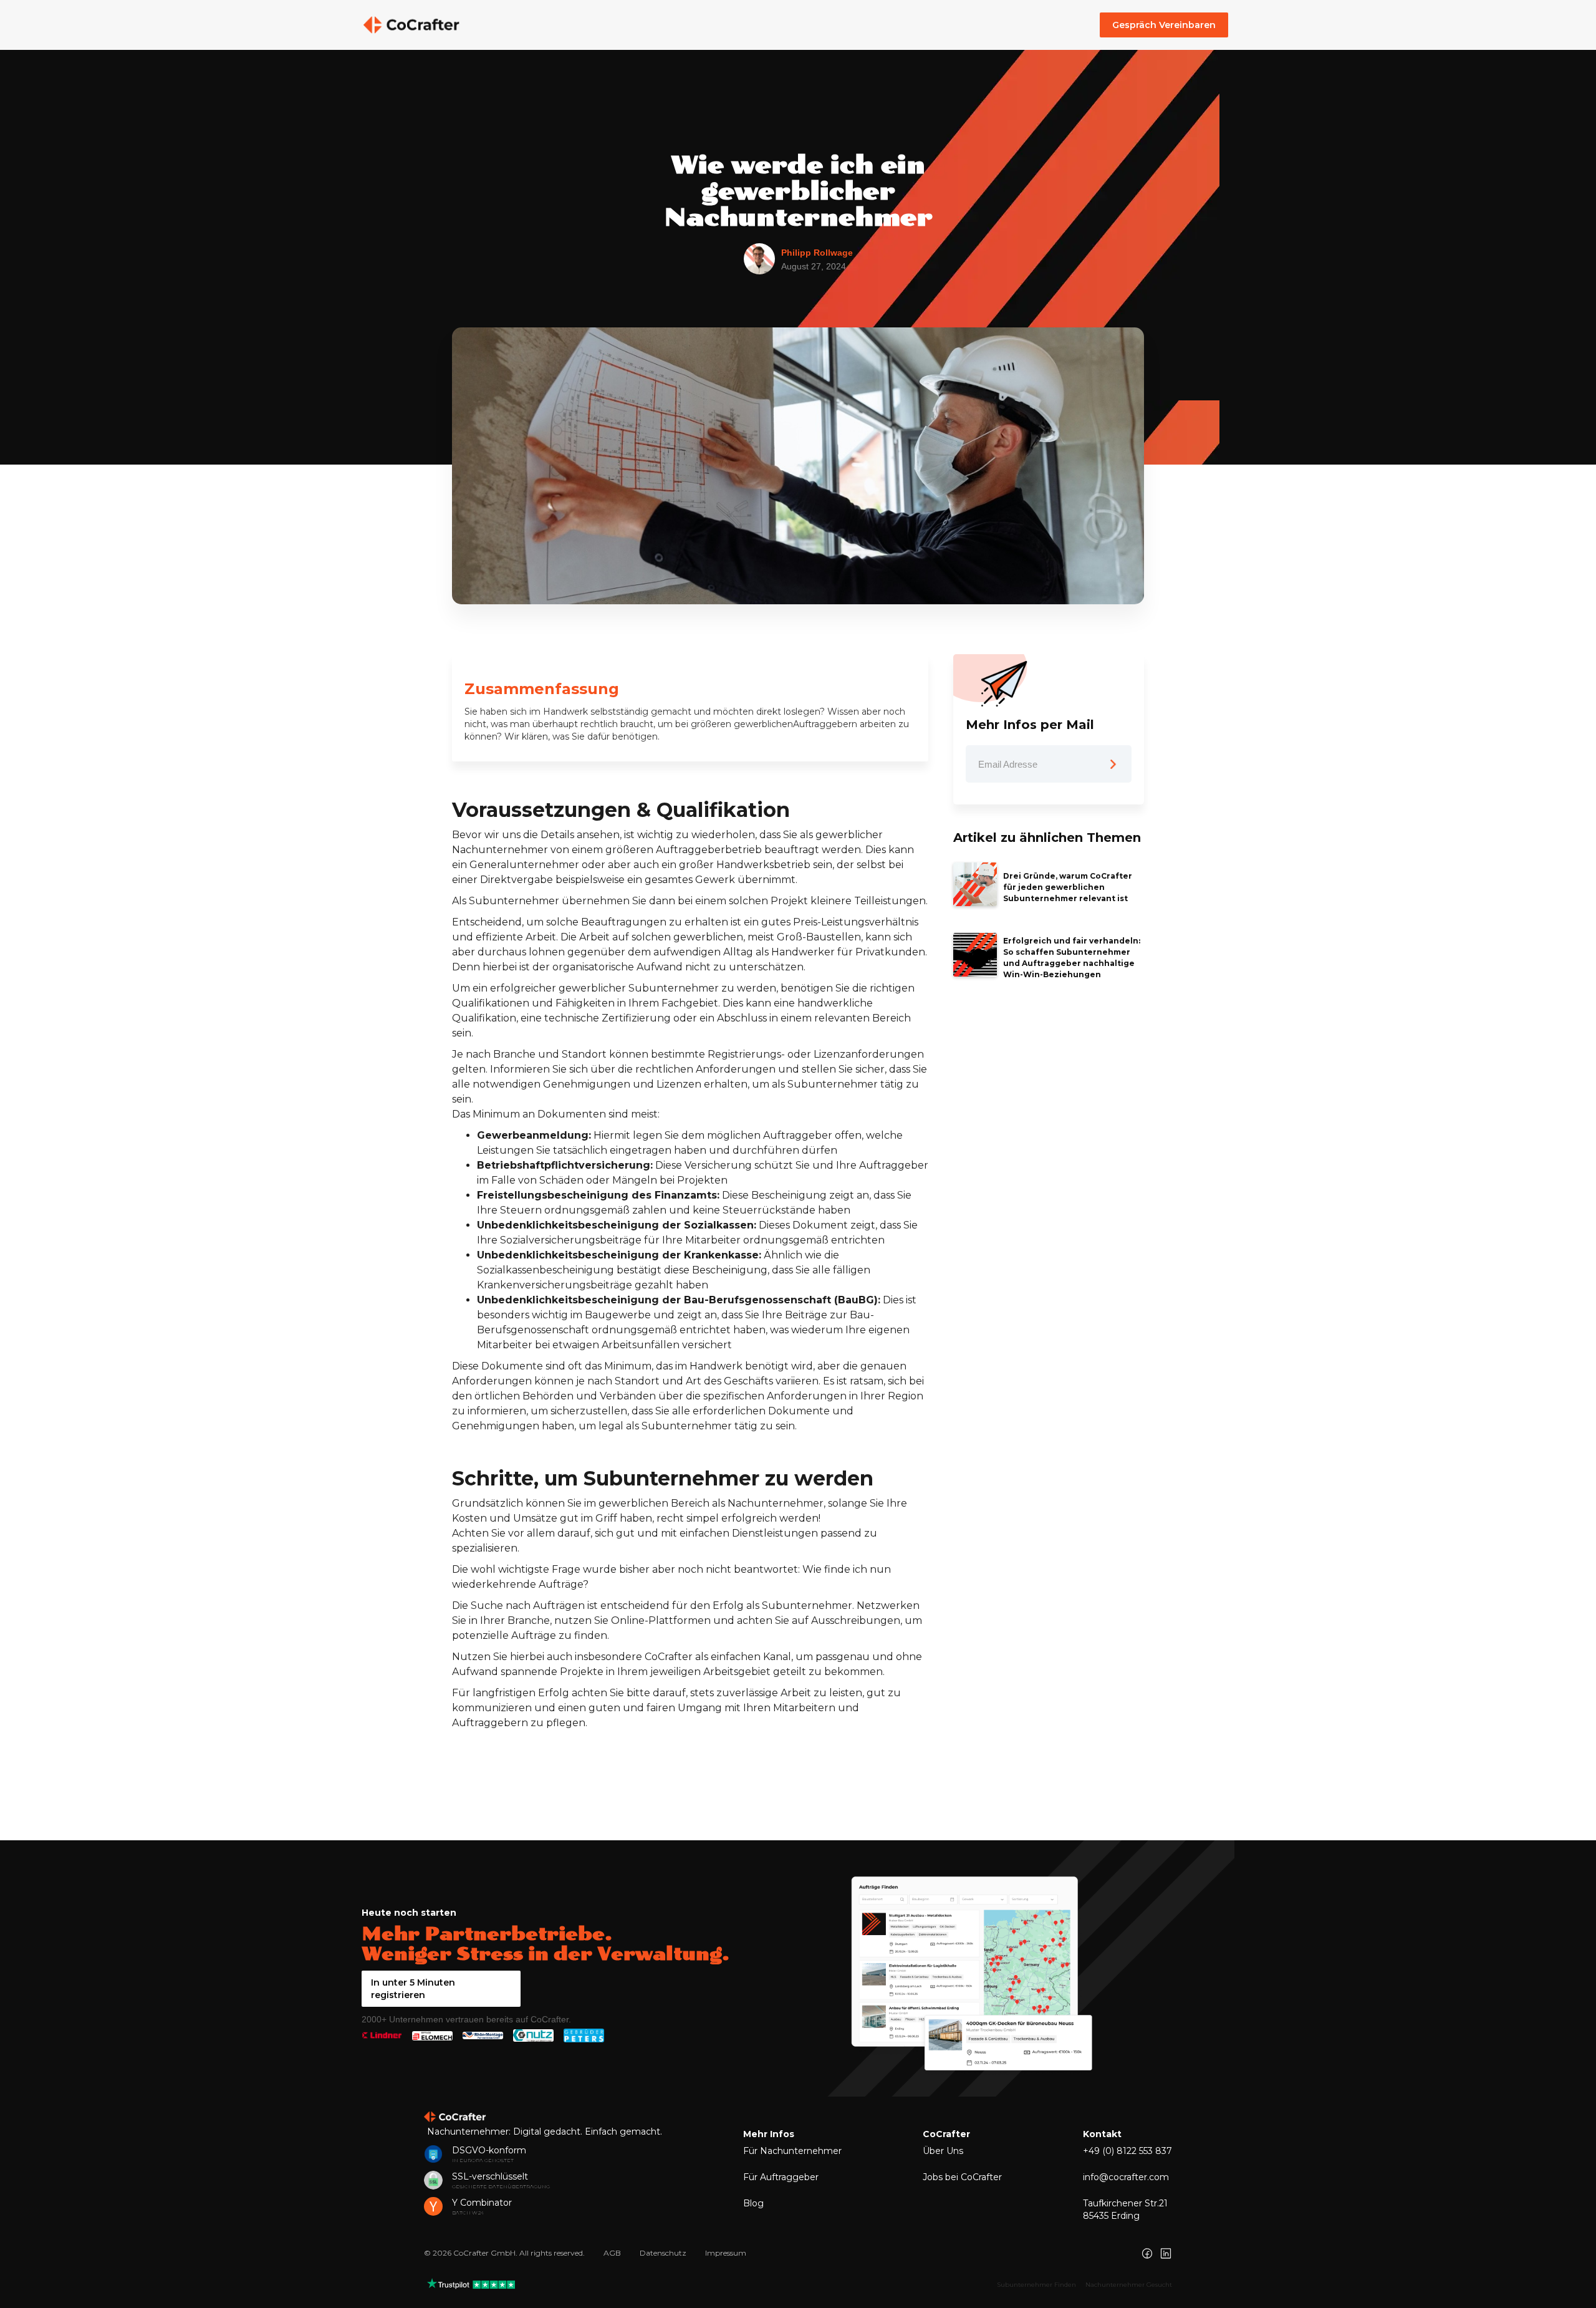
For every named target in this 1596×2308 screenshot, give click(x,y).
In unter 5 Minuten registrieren (413, 1989)
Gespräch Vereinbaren (1164, 25)
